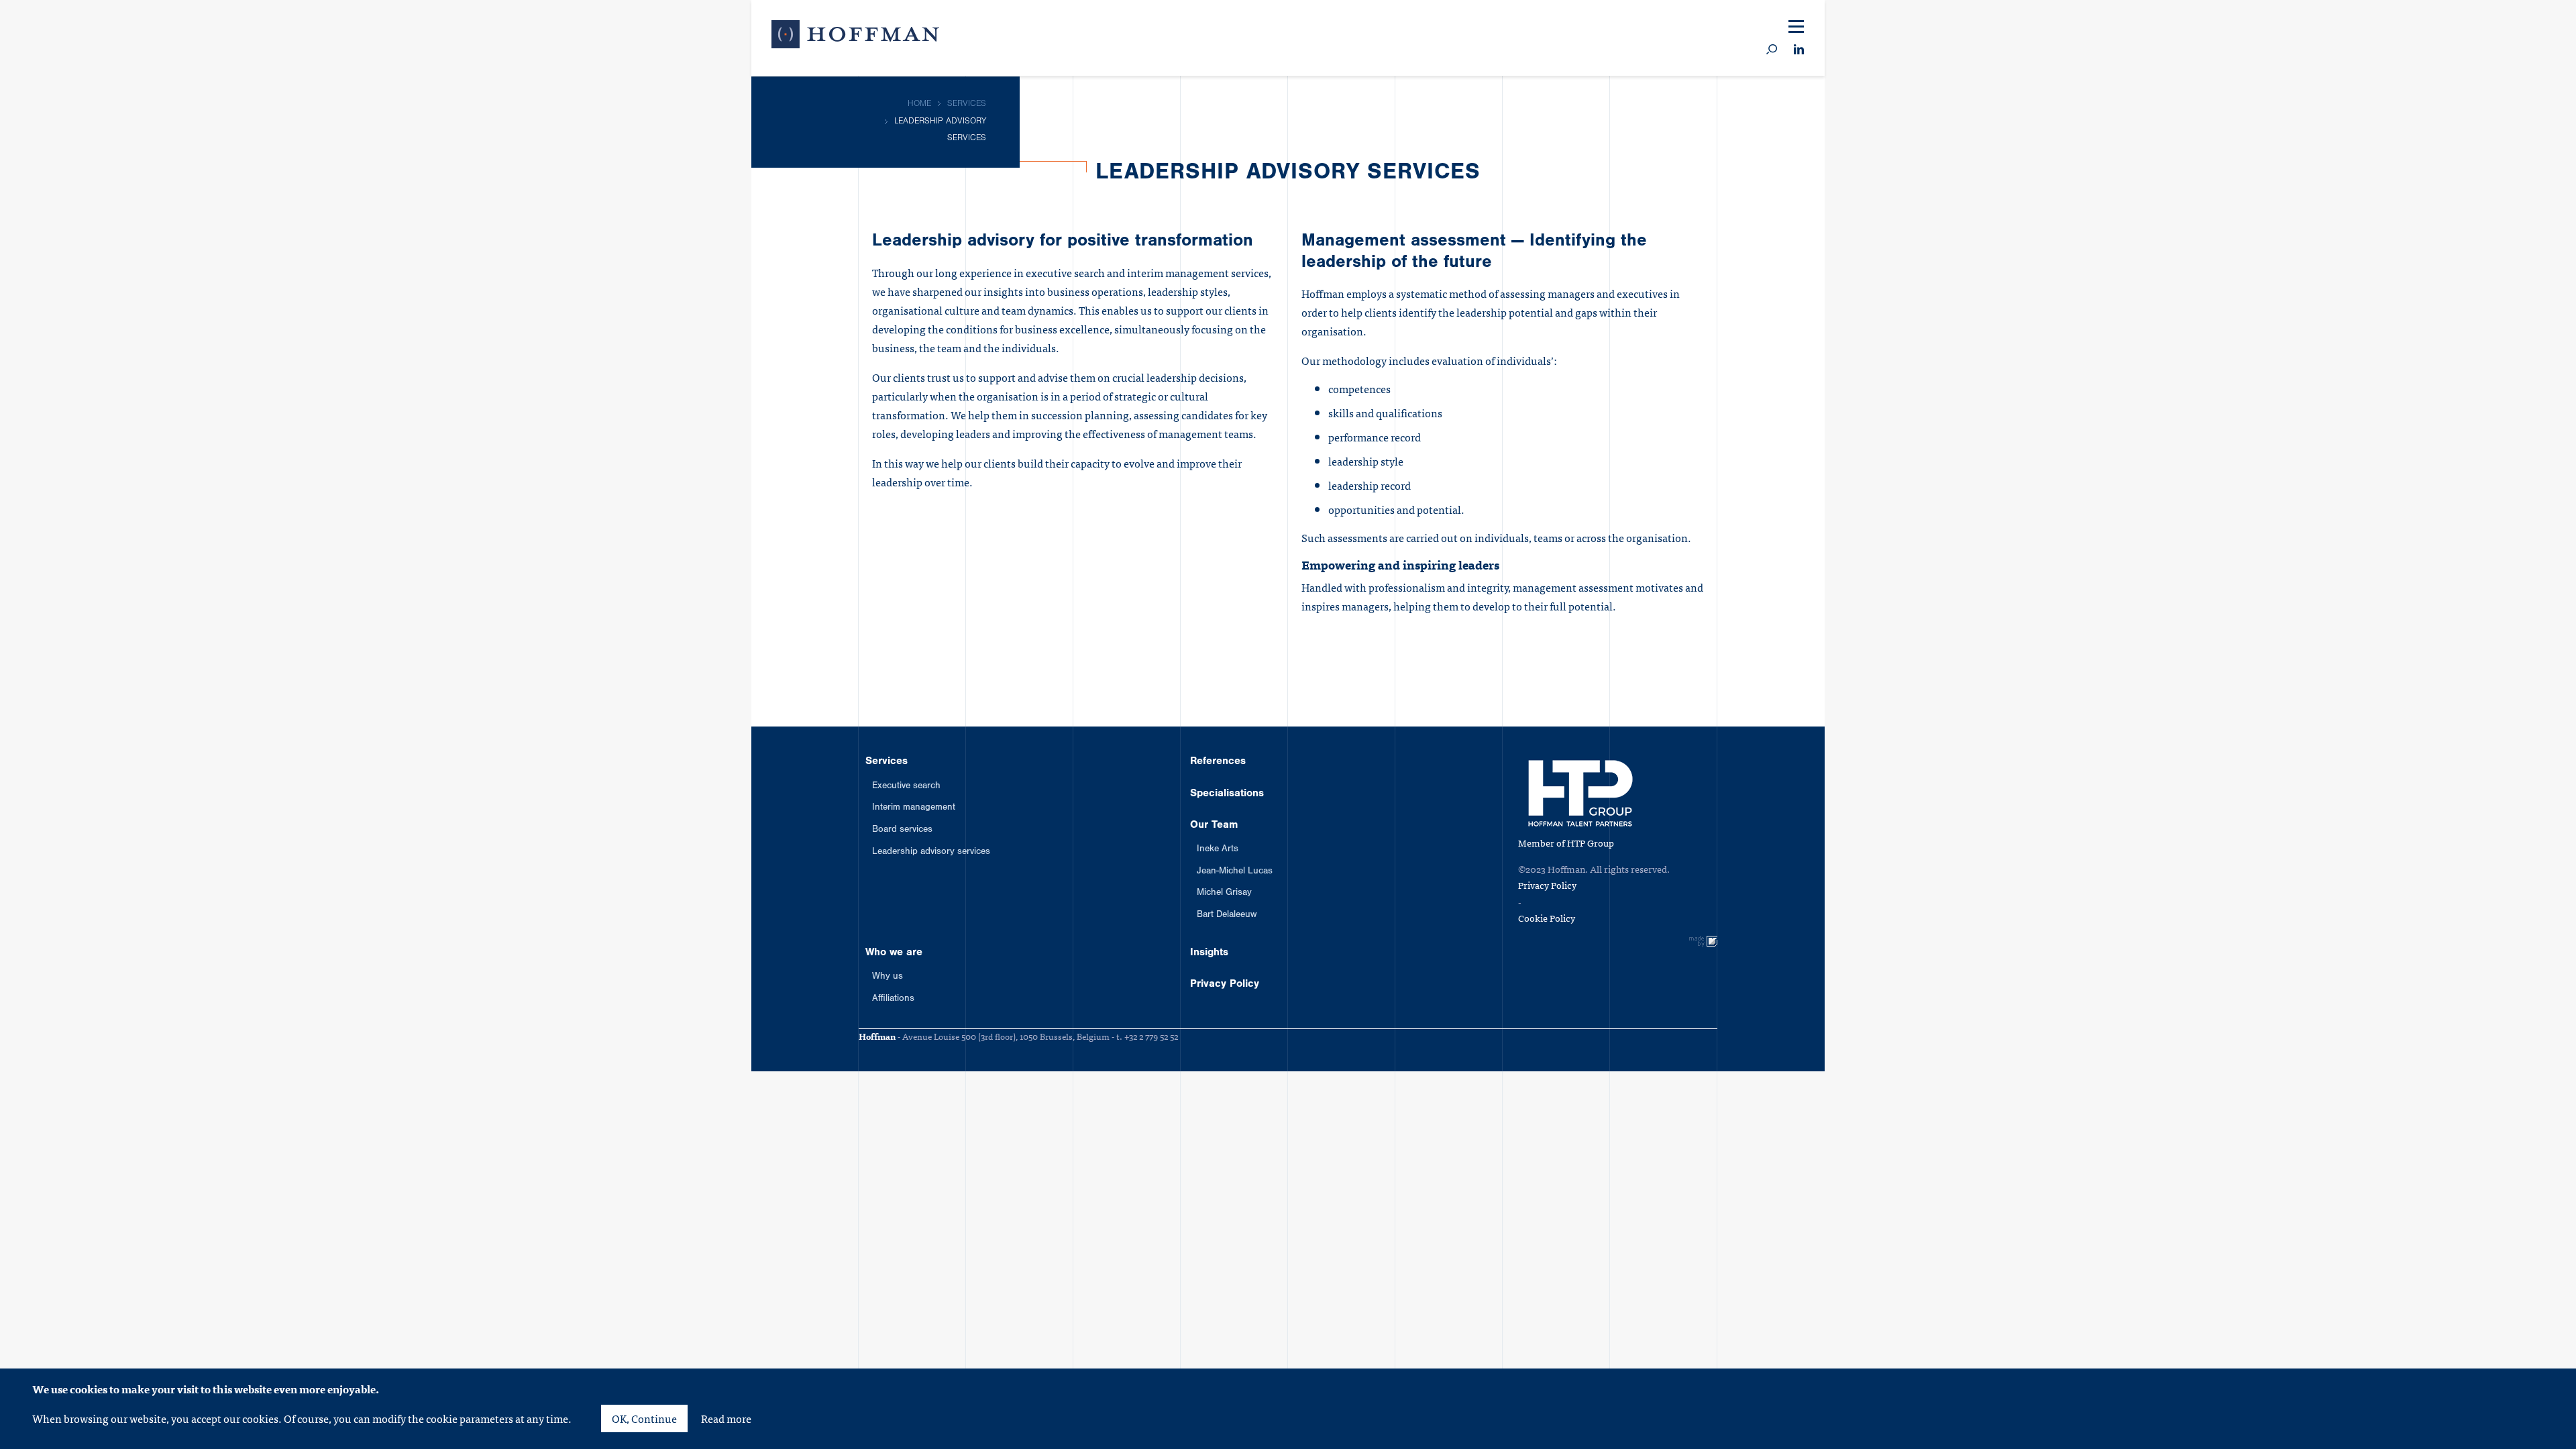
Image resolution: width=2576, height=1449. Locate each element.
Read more (726, 1418)
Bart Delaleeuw (1227, 916)
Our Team (1964, 255)
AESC (1857, 61)
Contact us (2034, 24)
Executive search (906, 787)
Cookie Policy (1547, 918)
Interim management (914, 808)
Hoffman (855, 37)
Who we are (1972, 305)
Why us (888, 977)
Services (1960, 105)
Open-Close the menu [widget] (1796, 27)
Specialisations (1986, 205)
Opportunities (1879, 24)
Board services (902, 830)
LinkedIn (1799, 50)
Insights (1957, 355)
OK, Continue (644, 1418)
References (1972, 155)
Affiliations (893, 1000)
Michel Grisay (1224, 894)
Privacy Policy (1981, 405)
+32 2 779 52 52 (1151, 1036)
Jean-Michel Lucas (1235, 872)
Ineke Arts (1218, 850)
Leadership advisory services (931, 853)
